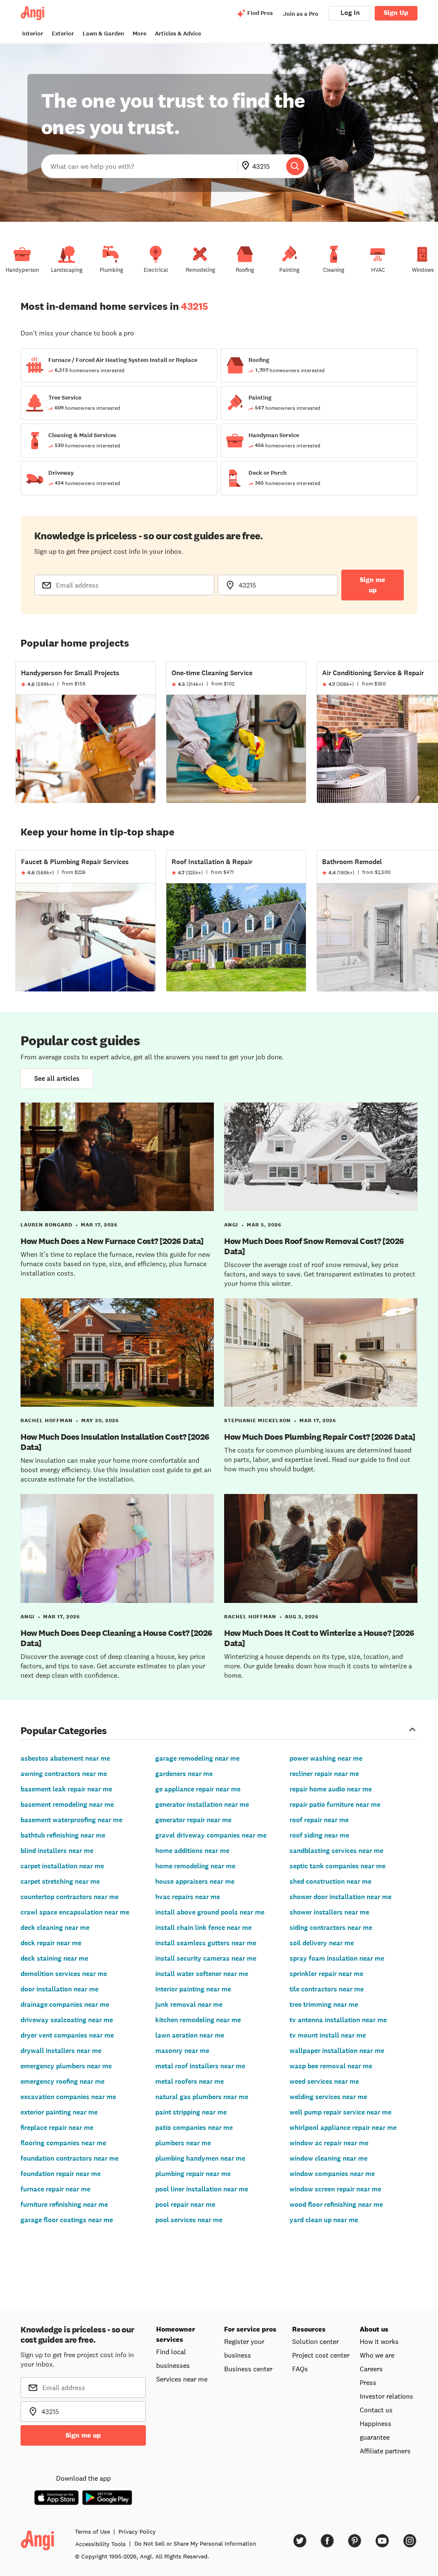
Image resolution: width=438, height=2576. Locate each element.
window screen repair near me (335, 2189)
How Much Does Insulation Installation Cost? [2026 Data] (115, 1442)
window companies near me (332, 2174)
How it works (379, 2341)
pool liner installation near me (202, 2189)
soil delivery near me (322, 1943)
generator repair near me (193, 1820)
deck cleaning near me (55, 1928)
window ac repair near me (329, 2143)
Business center (248, 2369)
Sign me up (373, 585)
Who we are (377, 2355)
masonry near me (182, 2051)
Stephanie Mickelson (257, 1420)
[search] (295, 166)
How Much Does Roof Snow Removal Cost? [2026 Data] (314, 1246)
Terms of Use (92, 2532)
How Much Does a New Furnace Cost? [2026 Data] (112, 1241)
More (139, 34)
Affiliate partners (385, 2451)
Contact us (376, 2410)
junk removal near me (189, 2004)
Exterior (63, 34)
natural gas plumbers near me (202, 2097)
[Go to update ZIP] (247, 166)
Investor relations (386, 2396)
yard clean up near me (324, 2220)
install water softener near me (202, 1974)
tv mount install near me (328, 2035)
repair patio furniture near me (335, 1804)
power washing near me (326, 1758)
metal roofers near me (189, 2081)
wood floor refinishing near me (336, 2204)
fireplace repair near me (57, 2128)
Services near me (182, 2379)
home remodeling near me (195, 1866)
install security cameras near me (206, 1958)
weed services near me (324, 2081)
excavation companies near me (68, 2097)
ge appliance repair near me (198, 1789)
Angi (231, 1225)
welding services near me (328, 2097)
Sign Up (396, 13)
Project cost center (321, 2355)
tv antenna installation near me (338, 2020)
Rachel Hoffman (47, 1420)
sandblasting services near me (336, 1851)
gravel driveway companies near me (211, 1835)
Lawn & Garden (103, 34)
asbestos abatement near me (65, 1758)
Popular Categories (64, 1730)
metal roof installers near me (200, 2066)
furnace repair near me (55, 2189)
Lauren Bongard (46, 1225)
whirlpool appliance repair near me (343, 2128)
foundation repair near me (61, 2174)
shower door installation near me (340, 1897)
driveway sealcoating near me (67, 2020)
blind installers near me (57, 1851)
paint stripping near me (191, 2112)
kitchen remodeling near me (198, 2020)
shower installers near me (329, 1912)
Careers (371, 2369)
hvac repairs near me (188, 1897)
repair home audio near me (331, 1789)
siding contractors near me (331, 1928)
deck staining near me (54, 1958)
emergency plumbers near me (66, 2066)
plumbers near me (183, 2143)
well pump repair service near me (340, 2112)
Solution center (315, 2341)
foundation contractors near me (70, 2158)
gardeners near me (184, 1774)
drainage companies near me (65, 2004)
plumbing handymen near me (200, 2158)
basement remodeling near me (67, 1804)
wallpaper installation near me (337, 2051)
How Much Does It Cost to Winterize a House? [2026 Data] (319, 1638)
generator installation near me (202, 1804)
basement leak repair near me (66, 1789)
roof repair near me (319, 1820)
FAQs (300, 2369)
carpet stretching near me (60, 1881)
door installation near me (59, 1989)
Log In (350, 13)
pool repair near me (185, 2204)
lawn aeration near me (190, 2035)
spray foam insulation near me (337, 1958)
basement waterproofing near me (71, 1820)
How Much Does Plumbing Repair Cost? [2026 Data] (320, 1437)
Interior (33, 34)
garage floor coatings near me (67, 2220)
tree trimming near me (324, 2004)
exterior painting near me (59, 2112)
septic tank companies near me (337, 1866)
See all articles (57, 1078)
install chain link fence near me (203, 1928)
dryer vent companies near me (67, 2035)
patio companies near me (194, 2128)
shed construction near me (330, 1881)
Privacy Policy (137, 2532)
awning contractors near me (64, 1774)
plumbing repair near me (193, 2174)
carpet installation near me (62, 1866)
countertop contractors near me (70, 1897)
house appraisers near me (195, 1881)
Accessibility (101, 2544)
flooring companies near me (63, 2143)
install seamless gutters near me (206, 1943)
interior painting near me (193, 1989)
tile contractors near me (327, 1989)
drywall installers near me (61, 2051)
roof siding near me (319, 1835)
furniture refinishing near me (64, 2204)
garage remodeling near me (197, 1758)
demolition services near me (64, 1974)
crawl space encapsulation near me (75, 1912)
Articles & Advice (178, 34)
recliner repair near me (324, 1774)
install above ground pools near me (210, 1912)
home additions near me (192, 1851)
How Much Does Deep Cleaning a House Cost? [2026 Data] (117, 1638)
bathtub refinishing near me (63, 1835)
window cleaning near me (328, 2158)
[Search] (295, 166)
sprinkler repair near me (326, 1974)
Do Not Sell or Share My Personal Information (195, 2544)
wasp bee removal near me (331, 2066)
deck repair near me (51, 1943)
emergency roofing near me (62, 2081)
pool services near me (189, 2220)
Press (368, 2382)
